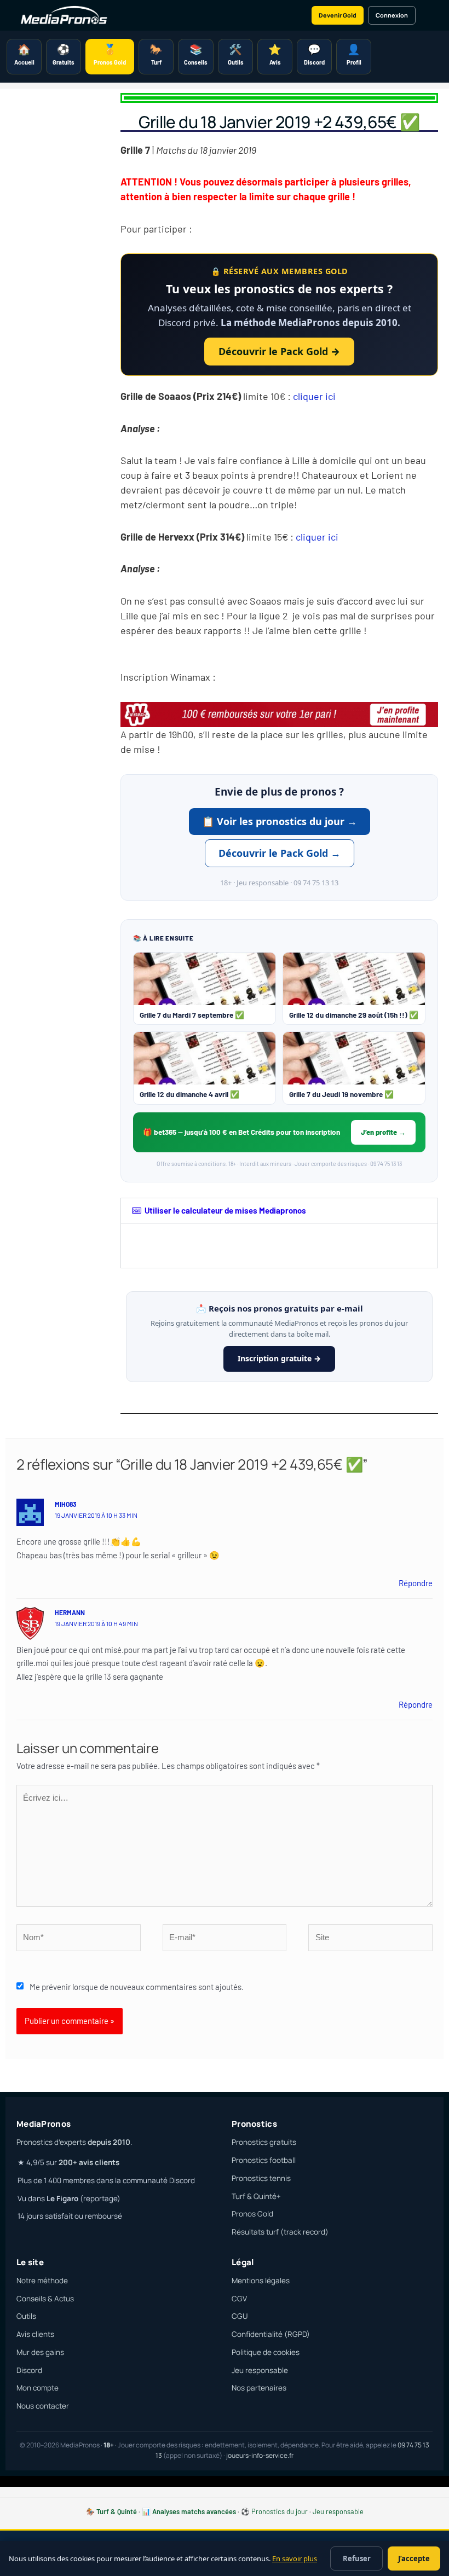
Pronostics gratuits (264, 2142)
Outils (26, 2316)
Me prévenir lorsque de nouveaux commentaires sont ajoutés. (137, 1987)
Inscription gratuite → (279, 1358)
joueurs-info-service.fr (260, 2455)
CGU (240, 2316)
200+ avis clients (89, 2162)
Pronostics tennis (261, 2178)
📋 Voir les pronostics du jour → (280, 821)
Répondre (416, 1583)
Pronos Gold (252, 2214)
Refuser (357, 2558)
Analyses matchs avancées (194, 2511)
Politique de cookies (266, 2352)
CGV (239, 2299)
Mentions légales (261, 2281)
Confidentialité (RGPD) (271, 2334)
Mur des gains (40, 2352)
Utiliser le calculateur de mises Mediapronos (225, 1210)
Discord (29, 2370)
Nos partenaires (259, 2388)
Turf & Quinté (117, 2511)
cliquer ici (316, 396)
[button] (279, 1211)
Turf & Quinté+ (256, 2196)
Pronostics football (264, 2160)
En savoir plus (295, 2558)
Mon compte (38, 2388)
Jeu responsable (260, 2370)
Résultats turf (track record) (280, 2232)
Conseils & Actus (45, 2299)
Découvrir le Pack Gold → (279, 351)
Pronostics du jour (280, 2511)
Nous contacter (43, 2406)
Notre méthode (42, 2281)
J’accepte (414, 2558)
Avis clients (35, 2334)
